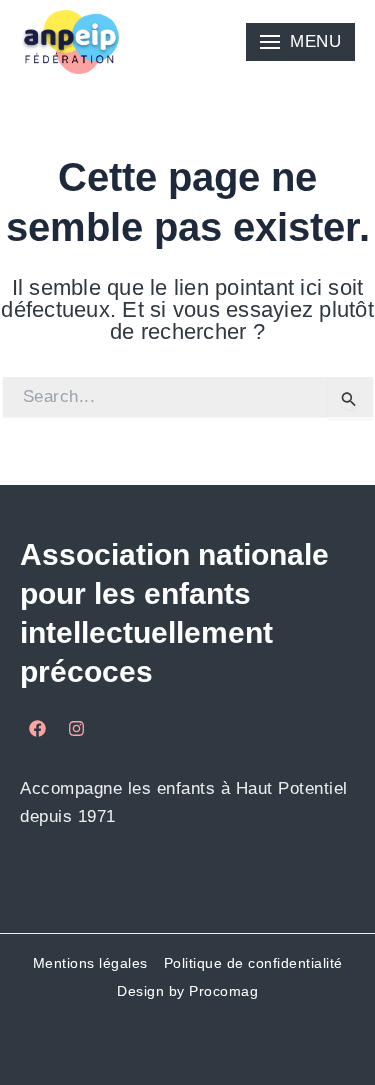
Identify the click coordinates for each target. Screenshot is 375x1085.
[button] (300, 42)
